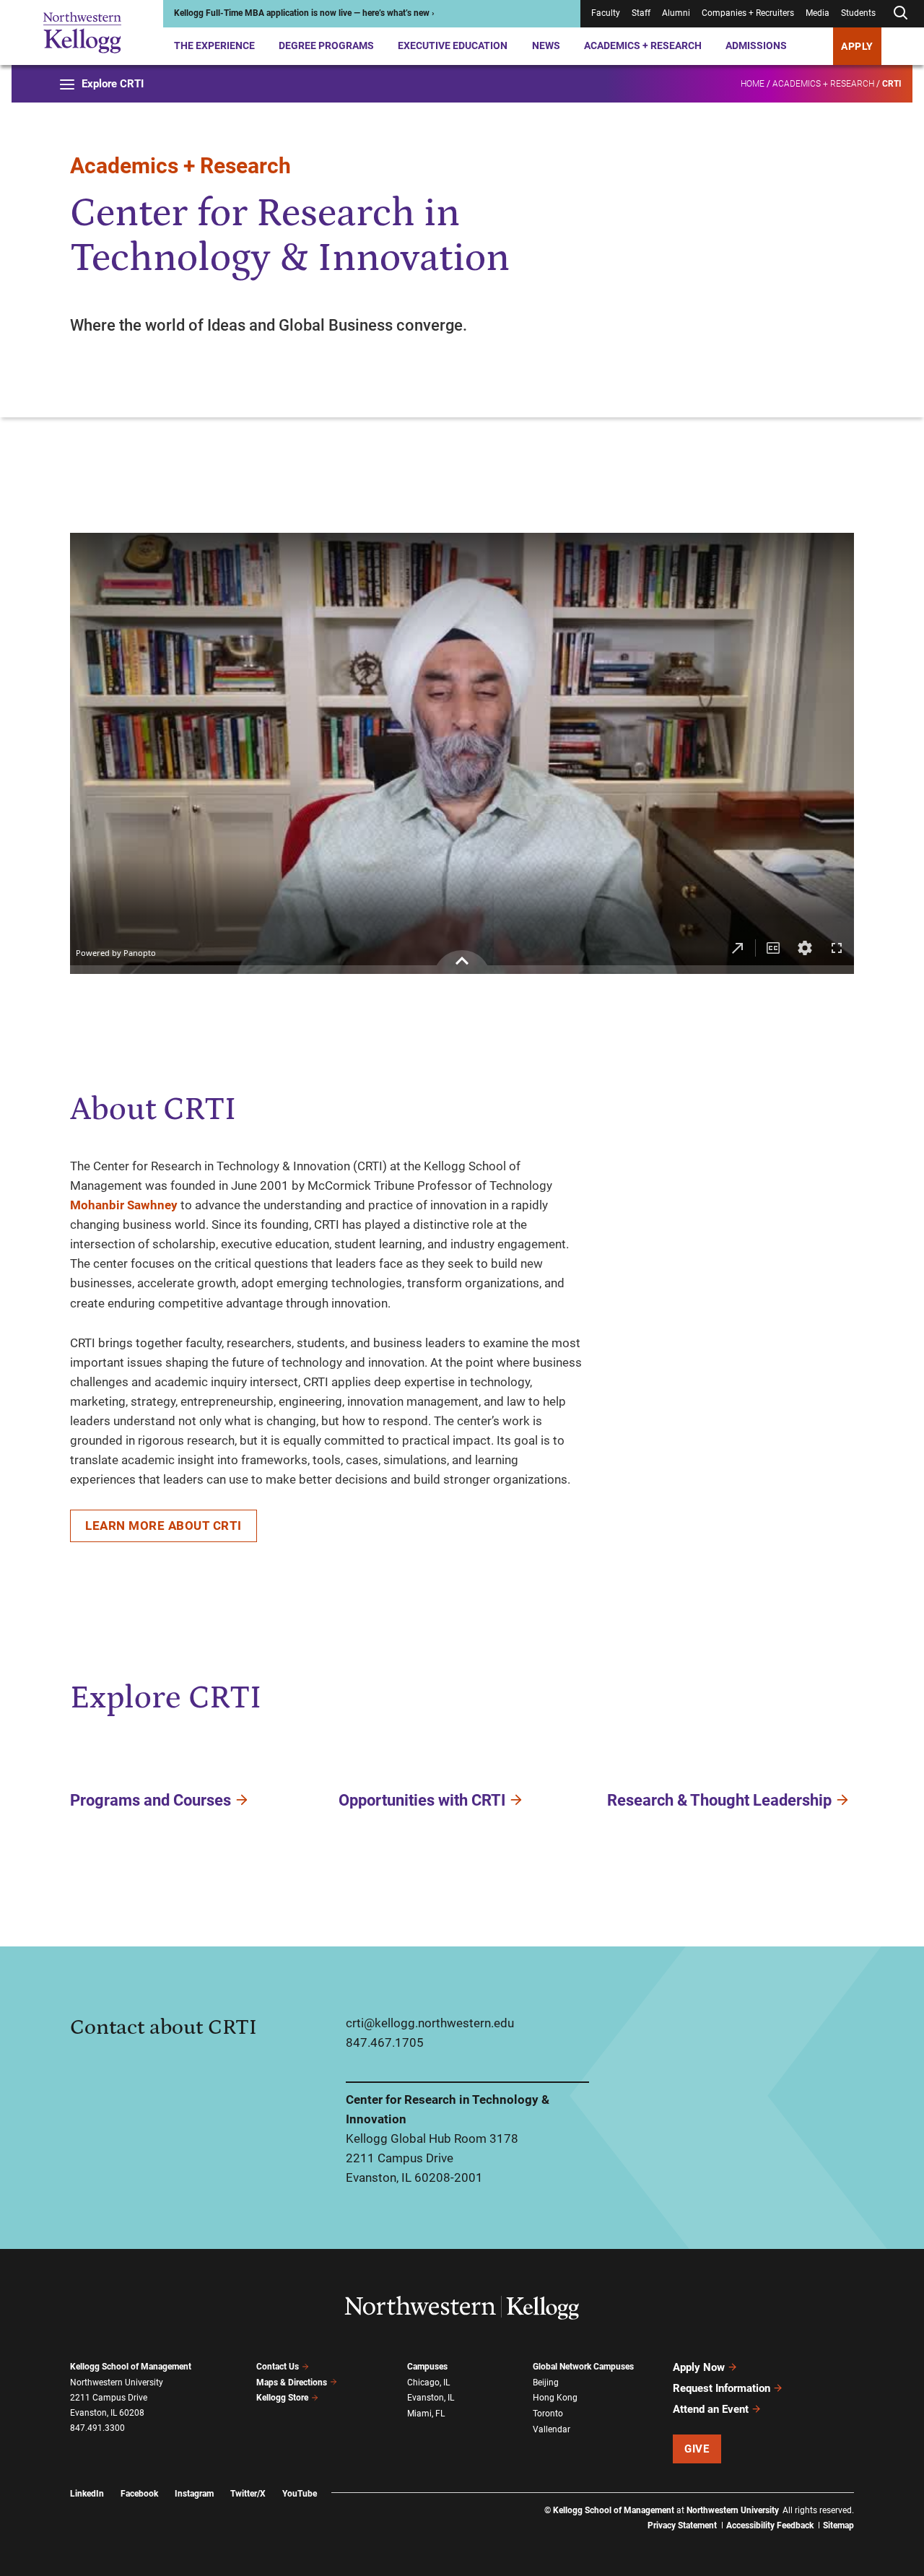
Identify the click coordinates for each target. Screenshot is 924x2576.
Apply (857, 46)
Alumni (676, 14)
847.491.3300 (97, 2428)
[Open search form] (900, 13)
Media (818, 14)
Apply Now (699, 2367)
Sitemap (838, 2525)
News (546, 45)
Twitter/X (248, 2494)
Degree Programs (326, 45)
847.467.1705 (385, 2042)
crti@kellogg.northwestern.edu (430, 2023)
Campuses (427, 2367)
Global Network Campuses (583, 2367)
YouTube (300, 2494)
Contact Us (278, 2367)
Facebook (139, 2494)
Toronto (548, 2414)
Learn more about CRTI (164, 1526)
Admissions (756, 45)
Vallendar (552, 2429)
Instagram (194, 2494)
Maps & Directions (292, 2383)
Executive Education (453, 45)
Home (753, 84)
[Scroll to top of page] (873, 2501)
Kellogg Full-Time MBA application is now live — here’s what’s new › (304, 14)
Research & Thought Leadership (719, 1800)
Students (858, 14)
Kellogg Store (282, 2398)
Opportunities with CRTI (422, 1800)
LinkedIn (87, 2494)
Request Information (722, 2388)
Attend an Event (711, 2409)
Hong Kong (555, 2398)
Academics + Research (643, 45)
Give (697, 2449)
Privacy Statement (682, 2525)
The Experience (214, 45)
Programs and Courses (151, 1800)
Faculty (606, 14)
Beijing (546, 2383)
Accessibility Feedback (770, 2525)
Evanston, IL (431, 2398)
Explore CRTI (113, 84)
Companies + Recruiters (748, 14)
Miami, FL (426, 2414)
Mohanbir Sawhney (124, 1205)
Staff (641, 14)
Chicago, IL (428, 2383)
